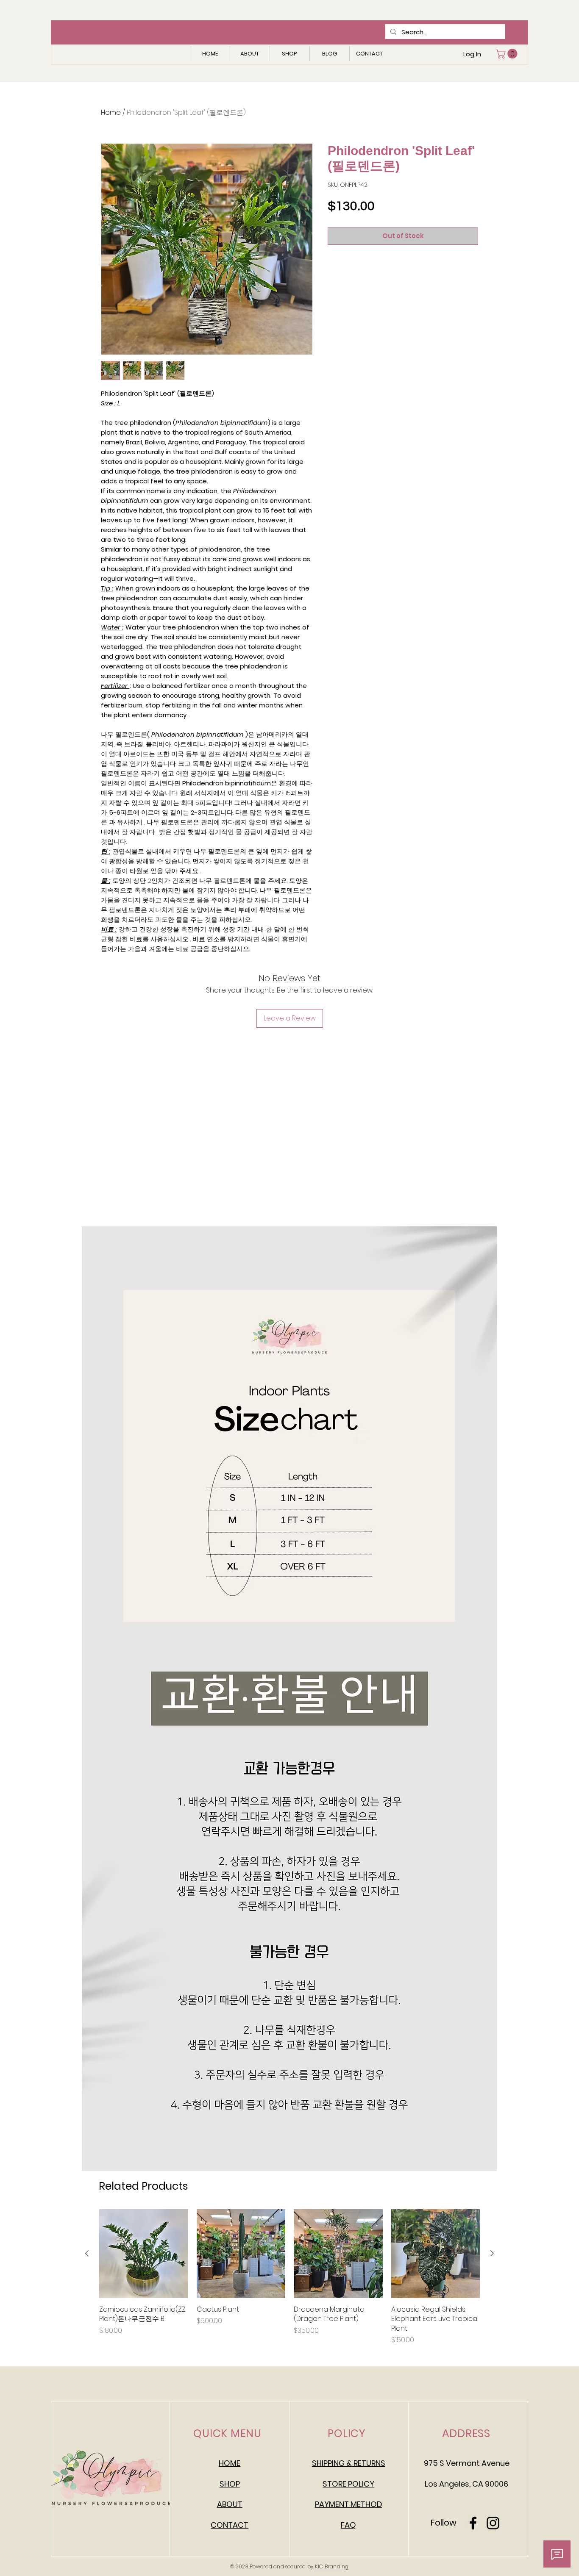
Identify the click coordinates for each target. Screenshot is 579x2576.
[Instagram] (493, 2523)
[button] (508, 54)
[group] (289, 2277)
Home (111, 112)
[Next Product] (492, 2253)
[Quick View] (144, 2254)
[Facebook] (473, 2523)
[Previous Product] (87, 2253)
